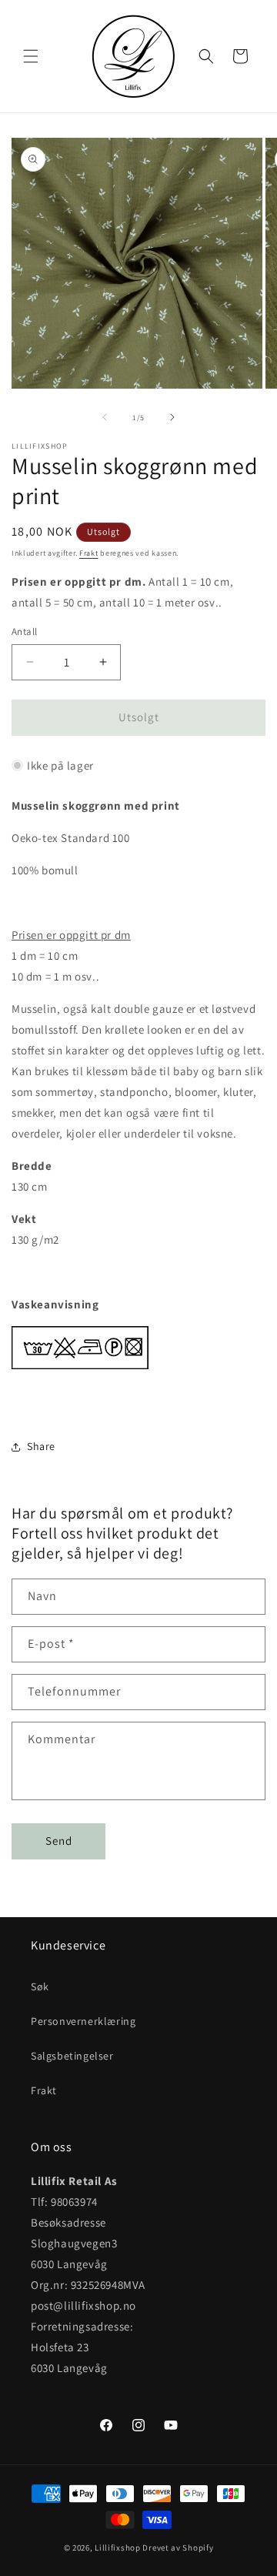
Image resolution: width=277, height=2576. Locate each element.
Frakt (89, 553)
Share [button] (41, 1446)
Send (59, 1841)
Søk (40, 1986)
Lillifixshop (117, 2548)
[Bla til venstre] (105, 417)
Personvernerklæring (83, 2021)
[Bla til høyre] (172, 417)
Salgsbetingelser (72, 2056)
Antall (24, 631)
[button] (31, 56)
